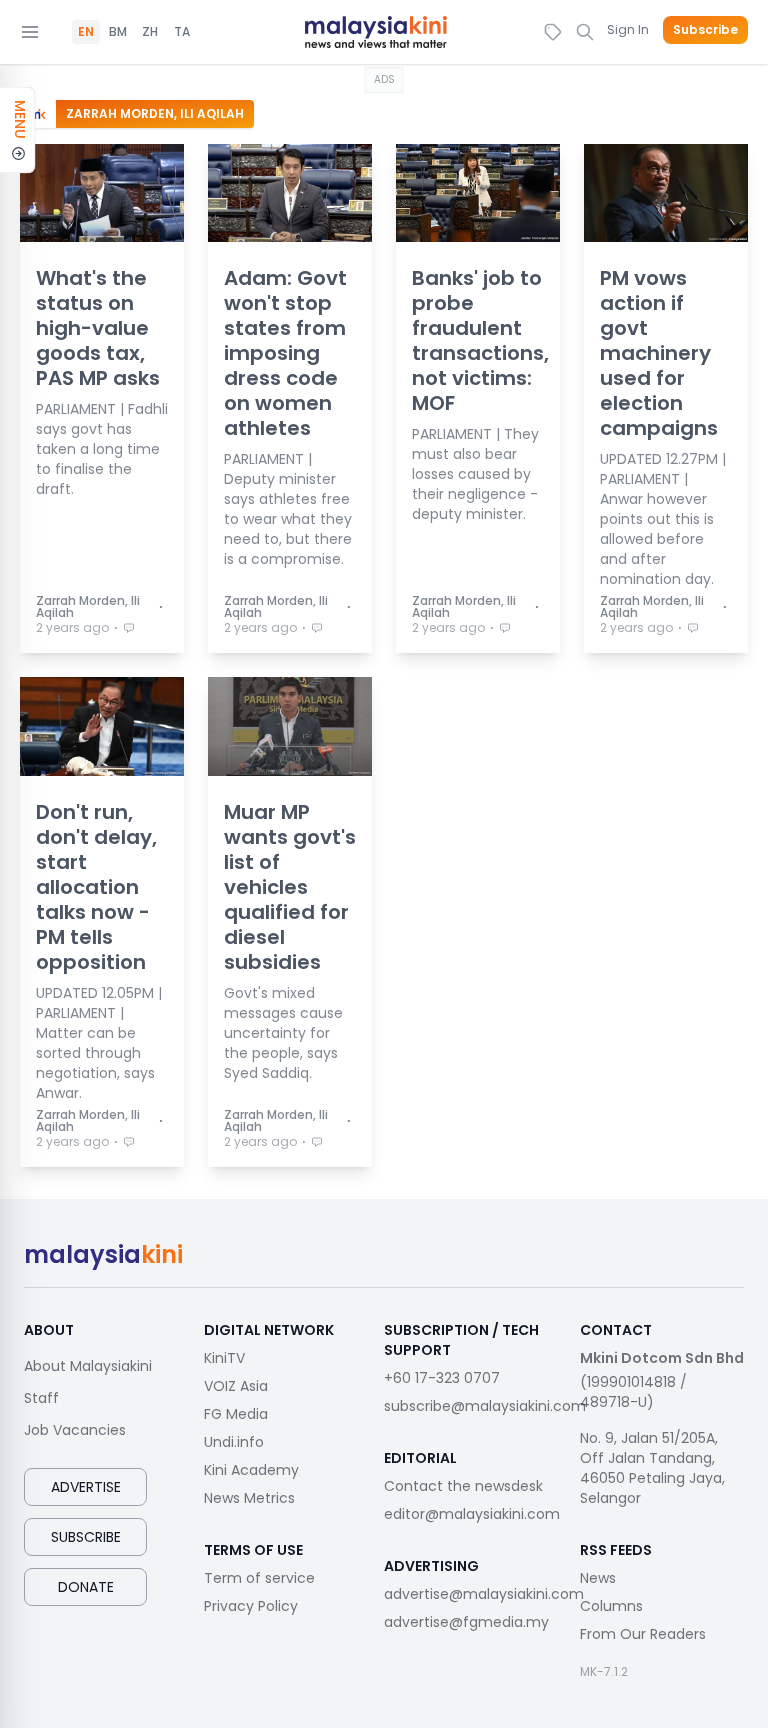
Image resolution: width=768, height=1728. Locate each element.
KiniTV (224, 1358)
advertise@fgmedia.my (466, 1622)
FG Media (236, 1414)
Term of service (259, 1578)
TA (182, 32)
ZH (150, 32)
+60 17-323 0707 (442, 1378)
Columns (611, 1606)
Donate (86, 1587)
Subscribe (705, 30)
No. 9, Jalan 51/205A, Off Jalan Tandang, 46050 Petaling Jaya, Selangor (652, 1468)
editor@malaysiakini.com (472, 1514)
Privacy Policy (251, 1606)
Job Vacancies (75, 1430)
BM (118, 32)
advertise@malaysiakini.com (484, 1594)
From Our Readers (643, 1634)
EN (86, 32)
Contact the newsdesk (463, 1486)
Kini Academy (251, 1470)
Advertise (86, 1487)
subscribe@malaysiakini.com (485, 1406)
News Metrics (249, 1498)
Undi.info (234, 1442)
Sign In (628, 29)
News (598, 1578)
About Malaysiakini (88, 1366)
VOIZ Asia (236, 1386)
